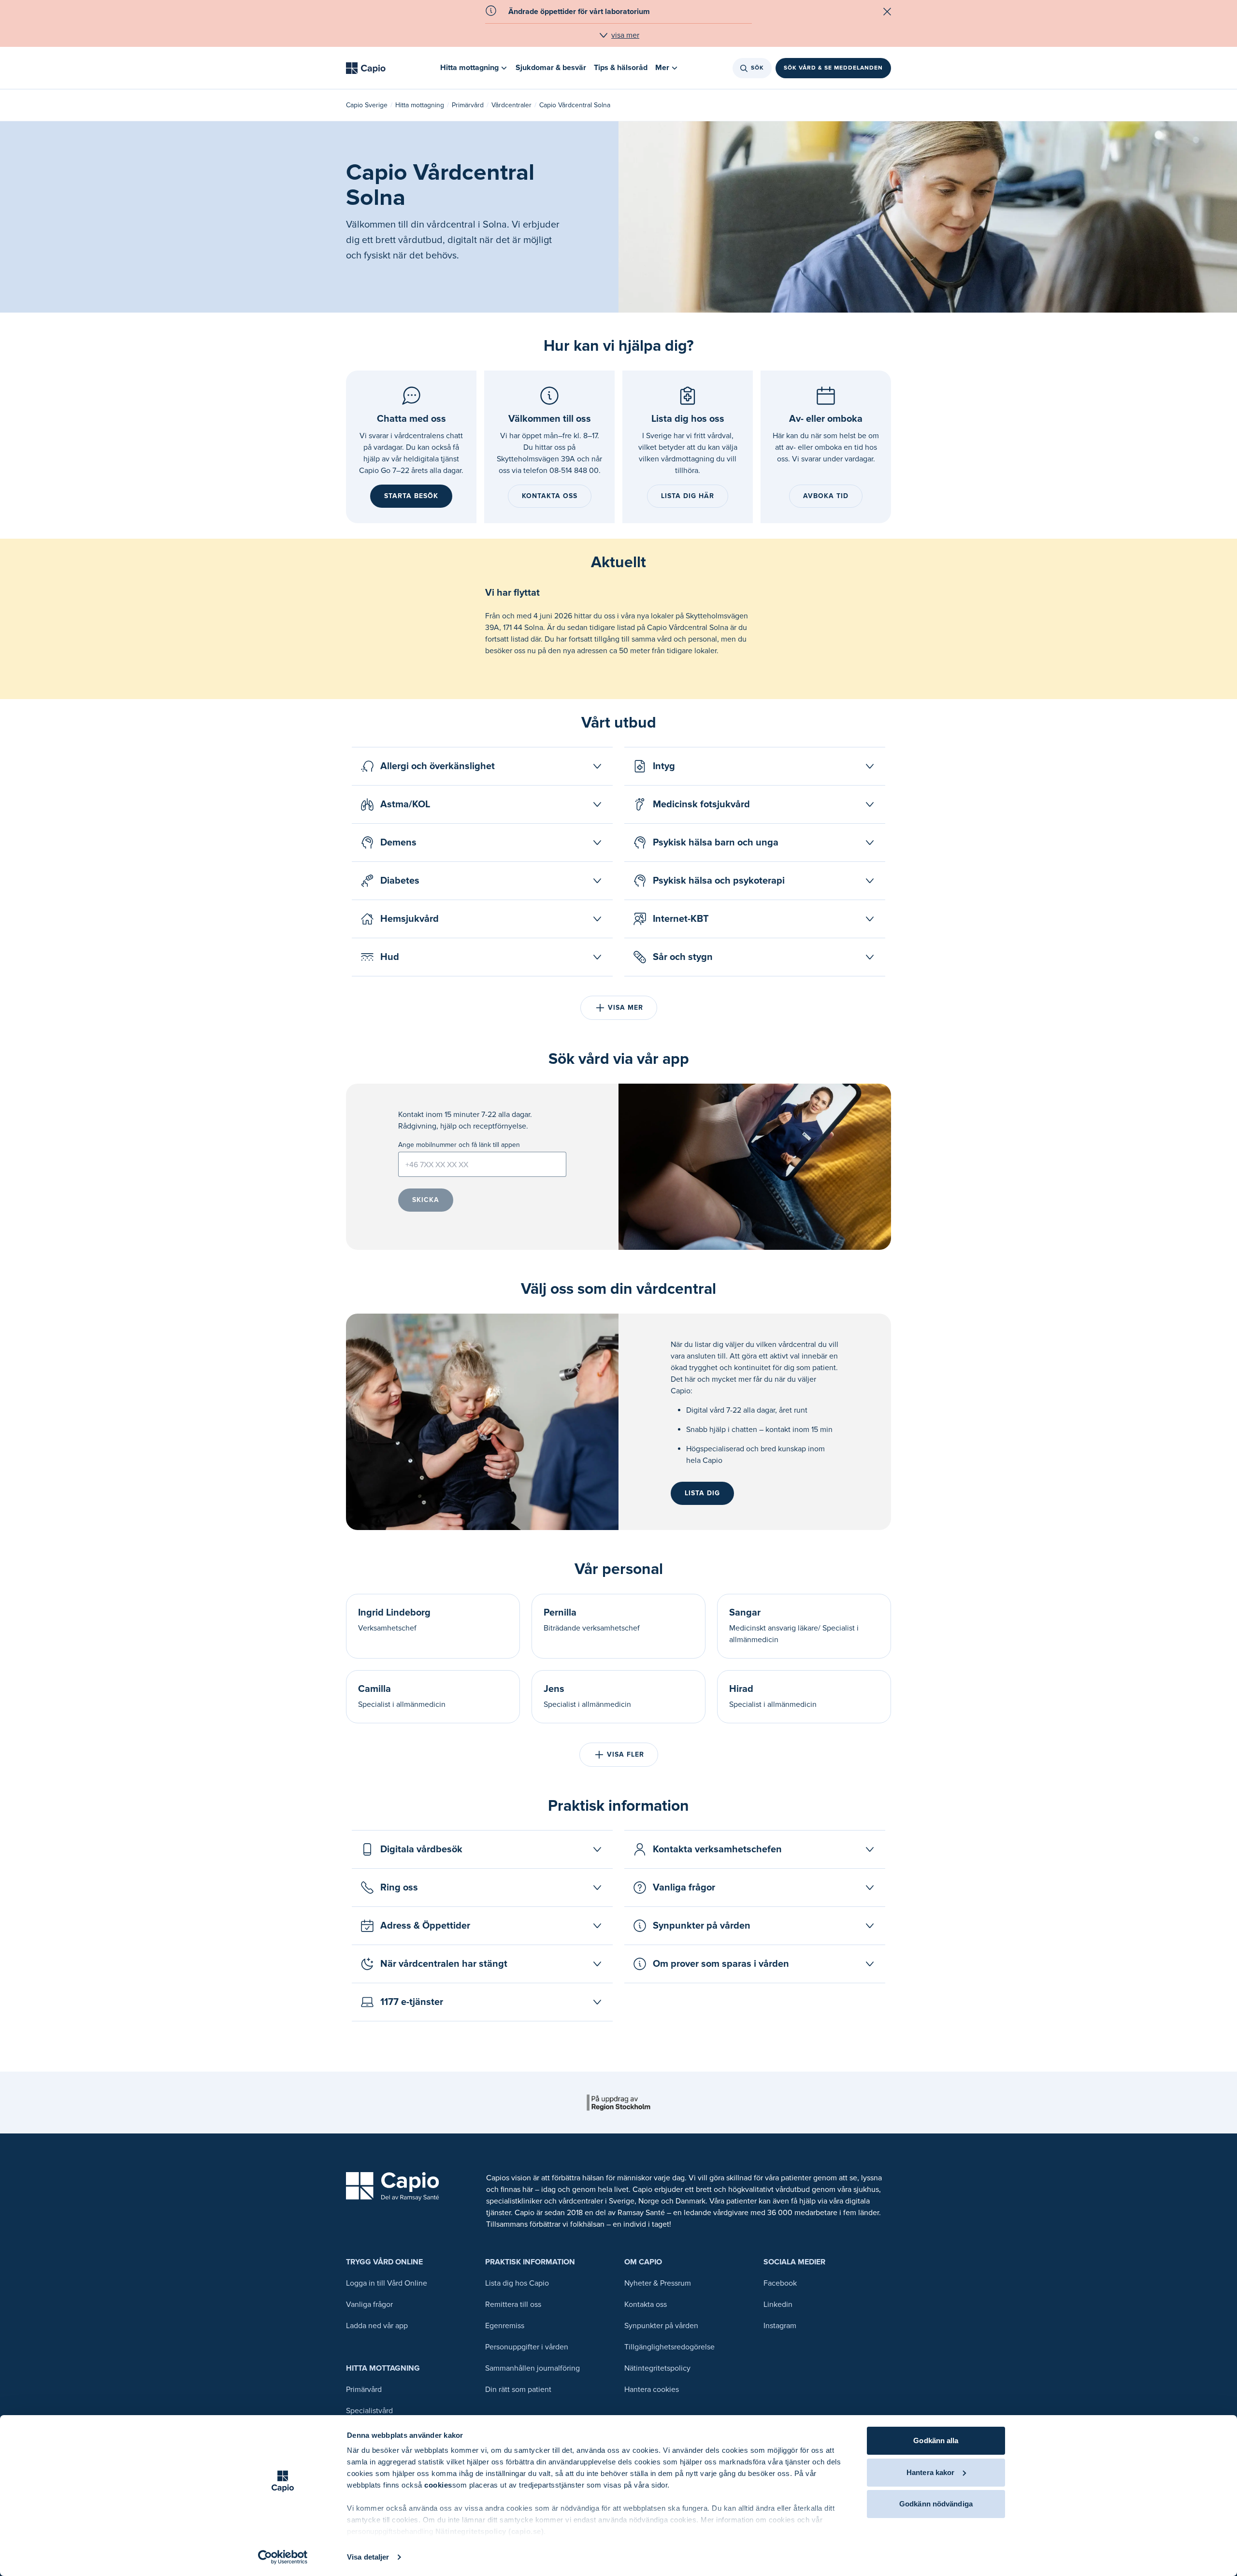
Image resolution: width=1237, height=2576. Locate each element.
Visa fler (626, 1754)
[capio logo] (393, 2186)
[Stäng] (887, 12)
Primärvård (468, 105)
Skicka (426, 1200)
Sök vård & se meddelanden (833, 68)
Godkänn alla (936, 2440)
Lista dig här (688, 496)
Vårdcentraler (511, 105)
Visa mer (626, 1008)
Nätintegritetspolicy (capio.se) (490, 2531)
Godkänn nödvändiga (936, 2504)
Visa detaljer (368, 2557)
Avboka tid (826, 496)
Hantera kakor (930, 2472)
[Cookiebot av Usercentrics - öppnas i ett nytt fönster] (283, 2557)
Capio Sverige (367, 105)
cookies (438, 2485)
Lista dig (702, 1493)
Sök (757, 68)
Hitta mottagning (420, 105)
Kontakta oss (550, 496)
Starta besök (411, 496)
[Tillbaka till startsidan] (366, 68)
